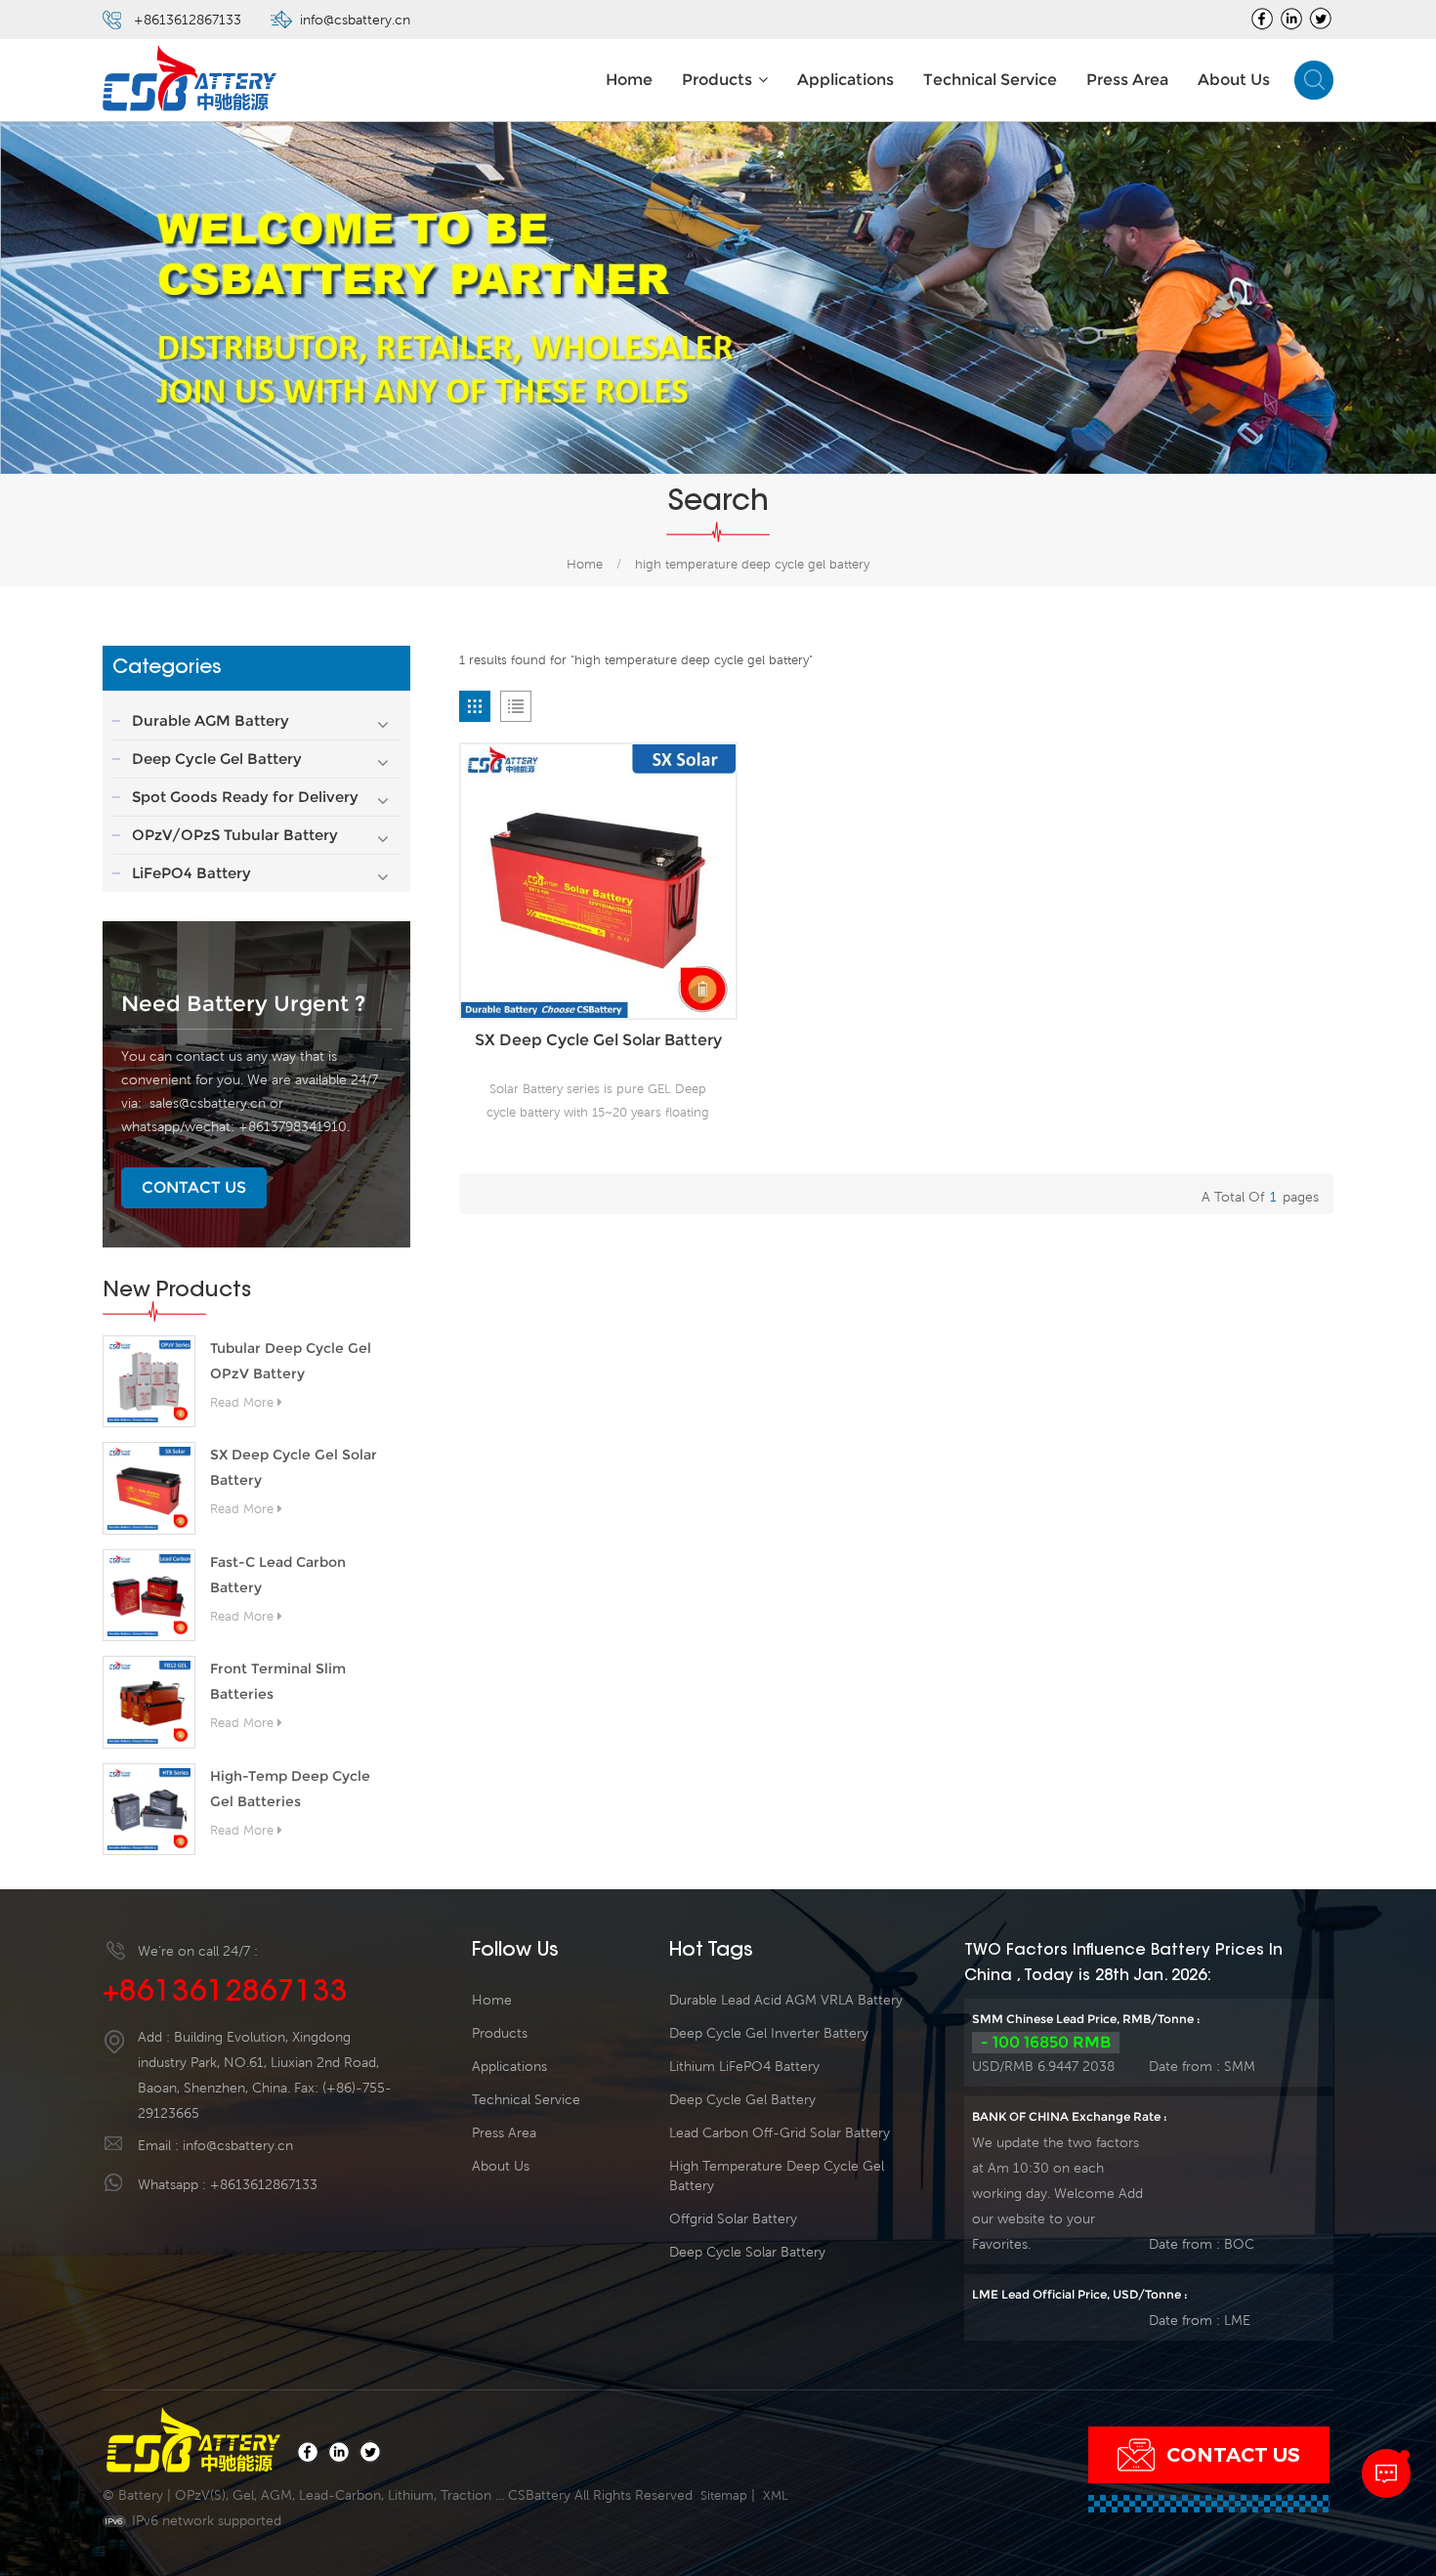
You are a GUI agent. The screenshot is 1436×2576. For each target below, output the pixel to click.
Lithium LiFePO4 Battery (744, 2066)
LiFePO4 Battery (191, 873)
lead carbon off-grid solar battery (780, 2133)
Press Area (1127, 80)
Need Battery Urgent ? (243, 1004)
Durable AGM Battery (211, 720)
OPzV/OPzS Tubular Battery (235, 835)
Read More (242, 1402)
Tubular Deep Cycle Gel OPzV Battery (291, 1361)
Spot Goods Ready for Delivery (245, 797)
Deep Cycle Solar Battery (747, 2252)
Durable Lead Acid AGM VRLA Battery (786, 2000)
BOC (1239, 2244)
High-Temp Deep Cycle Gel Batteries (290, 1789)
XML (776, 2495)
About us (1234, 80)
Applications (845, 80)
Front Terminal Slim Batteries (278, 1681)
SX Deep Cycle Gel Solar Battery (294, 1467)
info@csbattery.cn (355, 20)
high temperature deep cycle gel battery (777, 2175)
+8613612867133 (188, 20)
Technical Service (990, 80)
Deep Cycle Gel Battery (217, 759)
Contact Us (194, 1187)
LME (1237, 2320)
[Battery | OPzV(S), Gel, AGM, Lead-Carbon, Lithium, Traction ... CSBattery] (190, 81)
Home (629, 80)
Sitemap (724, 2495)
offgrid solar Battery (733, 2218)
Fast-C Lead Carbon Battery (278, 1575)
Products (717, 80)
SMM (1240, 2066)
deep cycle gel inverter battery (769, 2033)
